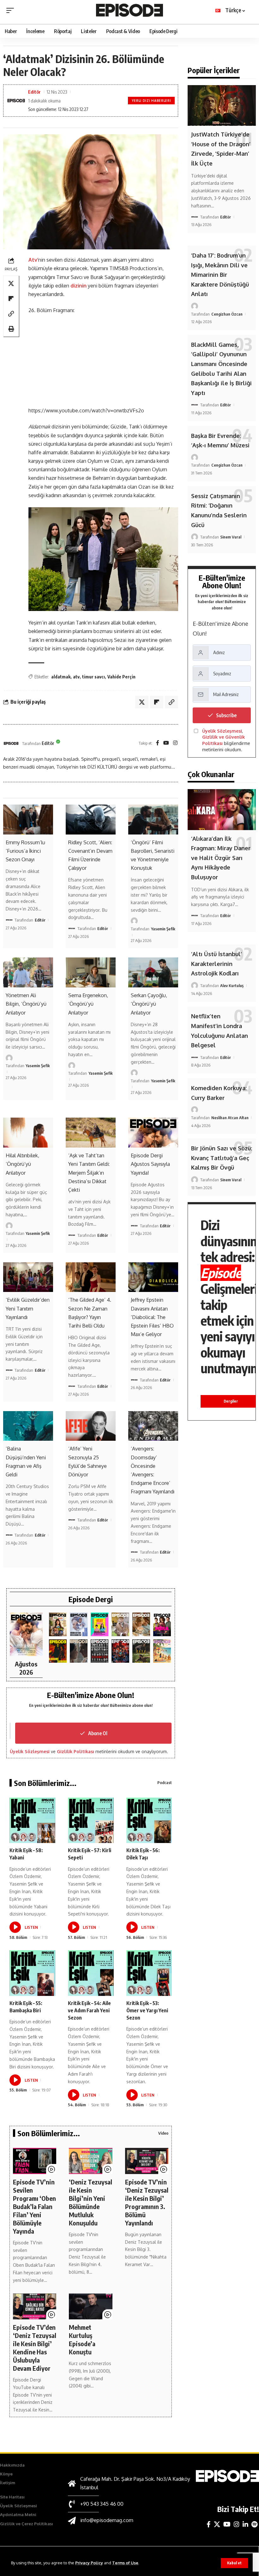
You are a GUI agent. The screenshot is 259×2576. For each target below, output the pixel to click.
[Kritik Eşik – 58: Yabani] (32, 1820)
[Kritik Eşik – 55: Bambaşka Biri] (32, 1973)
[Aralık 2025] (120, 1651)
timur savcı (93, 677)
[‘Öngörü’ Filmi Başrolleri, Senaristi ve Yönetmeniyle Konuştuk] (153, 820)
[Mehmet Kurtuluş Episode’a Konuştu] (90, 2306)
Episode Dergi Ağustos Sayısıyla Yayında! (150, 1164)
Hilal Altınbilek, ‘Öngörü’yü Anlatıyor (22, 1164)
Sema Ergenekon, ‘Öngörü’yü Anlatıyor (88, 1004)
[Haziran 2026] (79, 1624)
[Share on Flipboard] (11, 299)
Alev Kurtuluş (232, 986)
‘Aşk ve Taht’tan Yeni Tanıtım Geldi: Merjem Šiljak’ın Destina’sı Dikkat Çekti (89, 1173)
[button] (234, 2563)
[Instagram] (175, 743)
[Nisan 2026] (141, 1624)
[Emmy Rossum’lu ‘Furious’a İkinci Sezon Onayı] (28, 820)
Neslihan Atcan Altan (230, 1118)
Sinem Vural (231, 537)
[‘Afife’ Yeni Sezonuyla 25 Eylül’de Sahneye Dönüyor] (91, 1426)
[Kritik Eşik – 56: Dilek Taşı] (149, 1820)
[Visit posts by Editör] (11, 743)
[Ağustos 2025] (162, 1651)
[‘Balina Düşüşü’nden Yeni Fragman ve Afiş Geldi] (28, 1426)
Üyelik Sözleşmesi (30, 1751)
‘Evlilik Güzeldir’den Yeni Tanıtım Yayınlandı (28, 1308)
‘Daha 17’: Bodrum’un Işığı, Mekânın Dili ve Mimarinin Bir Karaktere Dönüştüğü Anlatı (220, 275)
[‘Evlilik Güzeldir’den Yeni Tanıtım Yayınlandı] (28, 1277)
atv (76, 677)
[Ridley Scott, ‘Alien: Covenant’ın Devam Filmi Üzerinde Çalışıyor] (91, 820)
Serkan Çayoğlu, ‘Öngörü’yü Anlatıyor (149, 1004)
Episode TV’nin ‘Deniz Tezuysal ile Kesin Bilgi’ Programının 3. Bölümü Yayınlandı (147, 2202)
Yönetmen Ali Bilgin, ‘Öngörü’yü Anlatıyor (26, 1004)
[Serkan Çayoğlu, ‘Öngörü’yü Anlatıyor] (153, 972)
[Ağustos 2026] (26, 1634)
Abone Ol (98, 1733)
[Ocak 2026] (99, 1651)
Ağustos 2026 (26, 1668)
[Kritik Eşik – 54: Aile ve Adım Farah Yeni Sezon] (91, 1973)
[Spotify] (254, 2524)
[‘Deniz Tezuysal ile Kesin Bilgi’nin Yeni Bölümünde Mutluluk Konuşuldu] (90, 2161)
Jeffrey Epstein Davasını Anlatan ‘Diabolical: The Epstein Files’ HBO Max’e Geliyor (152, 1317)
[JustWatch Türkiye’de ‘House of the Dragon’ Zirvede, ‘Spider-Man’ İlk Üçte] (222, 105)
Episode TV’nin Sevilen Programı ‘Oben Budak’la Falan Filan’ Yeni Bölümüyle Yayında (34, 2206)
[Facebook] (158, 743)
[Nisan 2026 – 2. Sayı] (120, 1624)
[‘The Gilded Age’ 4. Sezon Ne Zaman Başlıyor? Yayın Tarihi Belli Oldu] (91, 1277)
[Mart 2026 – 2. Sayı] (162, 1624)
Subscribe (226, 715)
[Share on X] (11, 283)
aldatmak (61, 677)
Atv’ (33, 260)
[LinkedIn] (245, 2524)
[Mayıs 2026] (99, 1624)
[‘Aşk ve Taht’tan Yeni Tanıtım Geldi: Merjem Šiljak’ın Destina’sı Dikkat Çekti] (91, 1133)
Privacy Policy (89, 2563)
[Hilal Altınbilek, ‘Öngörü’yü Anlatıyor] (28, 1133)
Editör (34, 92)
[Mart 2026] (58, 1651)
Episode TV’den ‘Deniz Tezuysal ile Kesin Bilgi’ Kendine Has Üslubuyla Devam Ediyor (35, 2348)
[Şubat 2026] (79, 1651)
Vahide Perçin (121, 677)
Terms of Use (125, 2563)
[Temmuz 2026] (58, 1624)
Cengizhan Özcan (227, 314)
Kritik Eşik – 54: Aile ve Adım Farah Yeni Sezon (89, 2010)
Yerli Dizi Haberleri (151, 101)
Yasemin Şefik (163, 929)
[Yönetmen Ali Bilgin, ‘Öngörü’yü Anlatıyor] (28, 972)
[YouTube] (166, 743)
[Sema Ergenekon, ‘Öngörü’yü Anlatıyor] (91, 972)
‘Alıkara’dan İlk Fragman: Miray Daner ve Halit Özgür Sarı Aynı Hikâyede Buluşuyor (221, 858)
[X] (217, 2524)
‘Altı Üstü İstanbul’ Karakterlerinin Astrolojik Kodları (217, 964)
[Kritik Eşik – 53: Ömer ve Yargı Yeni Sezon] (149, 1973)
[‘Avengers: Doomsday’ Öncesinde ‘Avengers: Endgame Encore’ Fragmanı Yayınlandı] (153, 1426)
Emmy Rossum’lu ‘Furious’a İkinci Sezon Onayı (25, 851)
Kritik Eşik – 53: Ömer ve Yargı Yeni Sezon (147, 2010)
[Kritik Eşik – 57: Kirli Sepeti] (91, 1820)
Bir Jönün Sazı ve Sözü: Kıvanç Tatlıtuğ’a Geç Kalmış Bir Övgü (222, 1158)
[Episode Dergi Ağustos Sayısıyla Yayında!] (153, 1133)
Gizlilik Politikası (75, 1751)
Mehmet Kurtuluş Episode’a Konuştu (82, 2339)
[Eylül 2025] (141, 1651)
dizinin (79, 286)
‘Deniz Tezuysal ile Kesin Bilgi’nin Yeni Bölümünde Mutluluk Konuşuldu (90, 2202)
